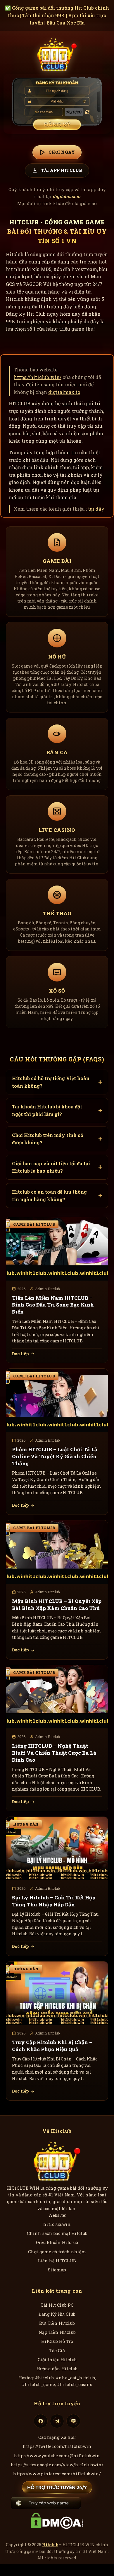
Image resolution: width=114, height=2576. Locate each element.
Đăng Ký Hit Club (57, 2314)
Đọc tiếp (20, 1354)
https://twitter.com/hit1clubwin (57, 2446)
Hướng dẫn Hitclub (57, 2369)
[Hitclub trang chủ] (57, 54)
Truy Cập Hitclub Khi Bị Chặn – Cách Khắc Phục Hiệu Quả (52, 2046)
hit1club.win (57, 2224)
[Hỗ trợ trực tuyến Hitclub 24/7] (57, 2487)
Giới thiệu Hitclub (57, 2360)
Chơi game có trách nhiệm (57, 2252)
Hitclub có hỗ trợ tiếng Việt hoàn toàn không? (51, 1082)
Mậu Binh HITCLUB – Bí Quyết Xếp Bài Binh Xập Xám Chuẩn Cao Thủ (57, 1605)
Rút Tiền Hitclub (57, 2323)
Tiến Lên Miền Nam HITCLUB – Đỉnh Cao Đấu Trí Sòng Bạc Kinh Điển (53, 1305)
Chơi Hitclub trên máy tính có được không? (48, 1139)
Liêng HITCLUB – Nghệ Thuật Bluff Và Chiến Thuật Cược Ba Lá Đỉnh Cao (54, 1753)
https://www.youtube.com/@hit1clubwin (57, 2456)
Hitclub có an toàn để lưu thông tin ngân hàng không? (49, 1196)
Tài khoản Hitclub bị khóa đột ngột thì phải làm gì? (47, 1110)
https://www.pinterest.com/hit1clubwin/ (57, 2474)
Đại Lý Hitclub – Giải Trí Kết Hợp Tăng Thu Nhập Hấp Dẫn (54, 1901)
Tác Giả (57, 2351)
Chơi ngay (62, 152)
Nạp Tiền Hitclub (57, 2332)
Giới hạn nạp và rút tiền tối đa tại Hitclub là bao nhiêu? (51, 1167)
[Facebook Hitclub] (41, 2421)
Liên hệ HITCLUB (57, 2261)
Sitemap (57, 2270)
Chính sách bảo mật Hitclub (57, 2233)
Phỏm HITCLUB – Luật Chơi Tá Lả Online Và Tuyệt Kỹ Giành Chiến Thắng (55, 1456)
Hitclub (50, 2545)
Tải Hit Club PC (57, 2305)
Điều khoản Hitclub (57, 2242)
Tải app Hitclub (62, 170)
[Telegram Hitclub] (57, 2421)
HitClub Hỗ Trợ (57, 2341)
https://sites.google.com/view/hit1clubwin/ (57, 2465)
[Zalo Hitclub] (73, 2421)
